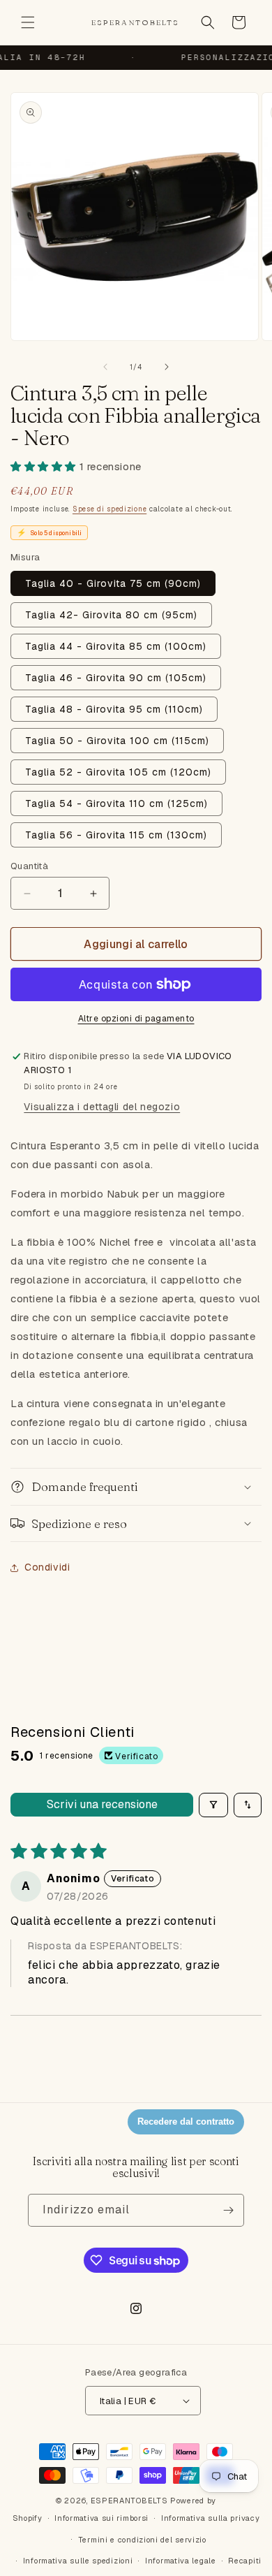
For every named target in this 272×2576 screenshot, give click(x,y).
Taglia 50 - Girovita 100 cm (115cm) (117, 741)
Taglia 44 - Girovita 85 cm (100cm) (116, 646)
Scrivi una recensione (102, 1804)
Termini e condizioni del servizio (142, 2540)
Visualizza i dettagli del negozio (102, 1107)
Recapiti (245, 2561)
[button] (28, 22)
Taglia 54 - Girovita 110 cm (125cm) (116, 803)
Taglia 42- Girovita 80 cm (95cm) (111, 615)
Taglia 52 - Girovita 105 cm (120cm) (118, 772)
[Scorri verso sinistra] (105, 367)
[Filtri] (213, 1805)
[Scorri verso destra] (167, 367)
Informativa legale (181, 2561)
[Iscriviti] (228, 2210)
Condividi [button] (47, 1567)
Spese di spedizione (109, 509)
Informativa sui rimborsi (101, 2518)
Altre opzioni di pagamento (136, 1019)
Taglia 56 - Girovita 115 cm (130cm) (116, 835)
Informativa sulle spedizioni (78, 2561)
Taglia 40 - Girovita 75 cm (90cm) (113, 583)
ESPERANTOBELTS (129, 2501)
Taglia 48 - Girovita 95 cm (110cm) (114, 709)
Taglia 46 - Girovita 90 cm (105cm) (116, 678)
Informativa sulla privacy (211, 2518)
